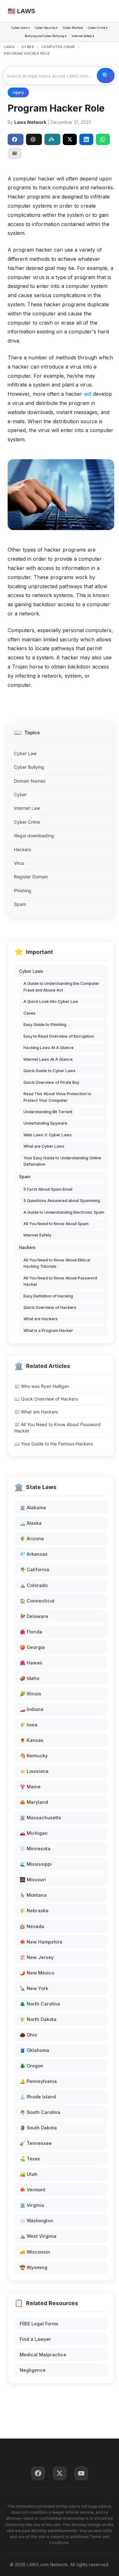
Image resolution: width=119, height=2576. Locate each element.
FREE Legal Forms (39, 2324)
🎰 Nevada (32, 1926)
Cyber (20, 794)
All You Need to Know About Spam (56, 1224)
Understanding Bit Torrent (48, 1112)
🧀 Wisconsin (35, 2252)
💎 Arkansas (34, 1554)
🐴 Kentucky (34, 1756)
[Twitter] (60, 2473)
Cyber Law (25, 753)
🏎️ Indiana (32, 1709)
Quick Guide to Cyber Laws (50, 1071)
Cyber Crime (27, 822)
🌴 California (34, 1569)
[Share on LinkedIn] (86, 139)
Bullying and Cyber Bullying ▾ (46, 36)
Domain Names (30, 781)
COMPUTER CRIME (58, 47)
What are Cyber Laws (44, 1146)
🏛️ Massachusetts (40, 1818)
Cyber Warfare (73, 28)
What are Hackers (41, 1319)
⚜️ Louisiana (34, 1771)
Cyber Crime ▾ (98, 28)
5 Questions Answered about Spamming (62, 1201)
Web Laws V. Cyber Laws (48, 1135)
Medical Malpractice (43, 2355)
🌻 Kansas (32, 1740)
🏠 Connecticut (37, 1601)
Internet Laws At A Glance (48, 1059)
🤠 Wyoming (33, 2267)
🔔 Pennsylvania (38, 2081)
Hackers (23, 849)
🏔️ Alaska (31, 1523)
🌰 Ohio (28, 2035)
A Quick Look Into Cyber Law (51, 1001)
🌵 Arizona (32, 1538)
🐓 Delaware (34, 1616)
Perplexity (52, 139)
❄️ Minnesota (35, 1849)
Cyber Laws (31, 971)
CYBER (28, 47)
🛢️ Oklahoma (34, 2050)
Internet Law (27, 808)
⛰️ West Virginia (38, 2236)
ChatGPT (34, 139)
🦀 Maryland (34, 1802)
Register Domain (31, 877)
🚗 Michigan (34, 1833)
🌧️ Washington (36, 2221)
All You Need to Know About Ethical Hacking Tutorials (57, 1263)
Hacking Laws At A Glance (49, 1048)
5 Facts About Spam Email (48, 1189)
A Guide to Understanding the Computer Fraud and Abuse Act (61, 987)
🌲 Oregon (32, 2066)
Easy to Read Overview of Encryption (59, 1036)
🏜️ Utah (29, 2174)
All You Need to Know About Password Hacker (60, 1281)
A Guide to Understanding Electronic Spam (64, 1212)
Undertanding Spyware (45, 1123)
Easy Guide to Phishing (45, 1025)
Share (16, 139)
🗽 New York (34, 1988)
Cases (30, 1013)
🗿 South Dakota (38, 2128)
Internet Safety (37, 1235)
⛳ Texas (30, 2159)
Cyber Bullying (29, 767)
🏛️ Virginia (32, 2205)
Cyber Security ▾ (46, 28)
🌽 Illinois (30, 1694)
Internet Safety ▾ (83, 36)
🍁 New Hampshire (41, 1942)
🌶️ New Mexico (37, 1973)
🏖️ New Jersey (37, 1957)
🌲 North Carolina (40, 2004)
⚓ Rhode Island (38, 2097)
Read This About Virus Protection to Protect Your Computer (57, 1097)
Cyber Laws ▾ (21, 28)
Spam (20, 904)
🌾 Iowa (29, 1725)
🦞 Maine (30, 1787)
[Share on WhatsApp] (103, 139)
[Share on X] (70, 139)
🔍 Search (106, 76)
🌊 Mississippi (36, 1864)
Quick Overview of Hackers (50, 1307)
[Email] (15, 153)
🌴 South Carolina (40, 2112)
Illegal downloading (34, 836)
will (88, 394)
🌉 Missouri (33, 1880)
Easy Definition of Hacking (48, 1296)
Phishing (23, 891)
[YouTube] (81, 2473)
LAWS (9, 47)
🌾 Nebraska (34, 1911)
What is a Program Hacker (48, 1331)
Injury (18, 92)
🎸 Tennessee (36, 2143)
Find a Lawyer (35, 2339)
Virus (19, 863)
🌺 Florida (31, 1632)
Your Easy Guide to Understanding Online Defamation (62, 1161)
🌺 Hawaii (31, 1663)
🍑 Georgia (32, 1647)
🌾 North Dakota (38, 2019)
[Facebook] (38, 2473)
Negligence (33, 2370)
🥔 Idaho (30, 1678)
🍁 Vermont (33, 2190)
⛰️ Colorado (34, 1585)
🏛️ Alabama (33, 1508)
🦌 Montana (33, 1895)
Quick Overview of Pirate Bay (51, 1082)
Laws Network (30, 122)
